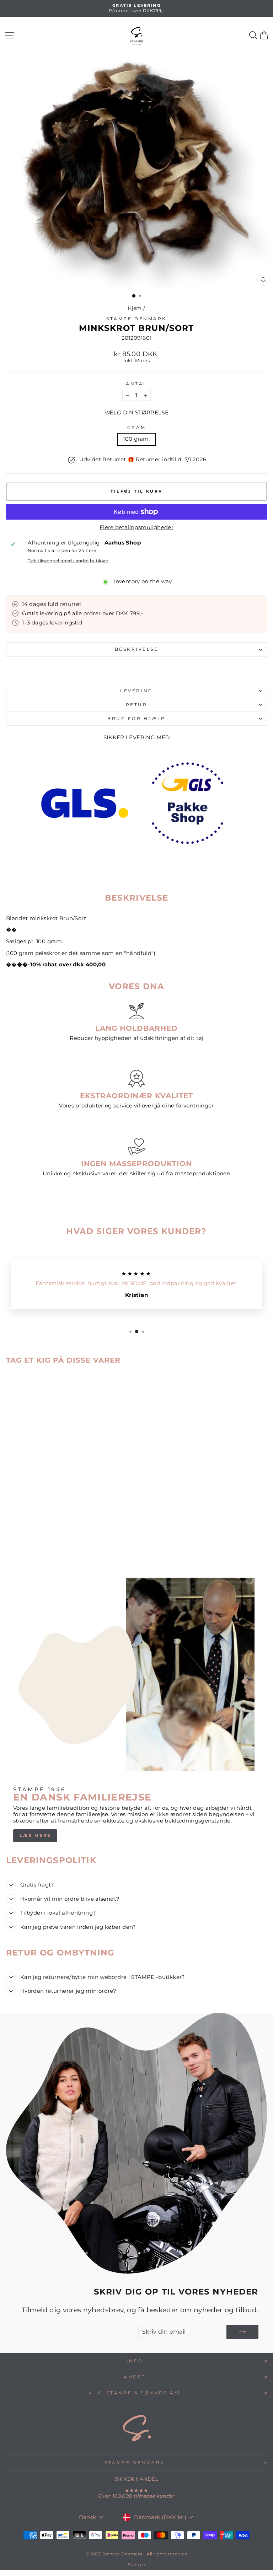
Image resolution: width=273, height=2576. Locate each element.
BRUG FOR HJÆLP (136, 719)
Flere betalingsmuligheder (136, 528)
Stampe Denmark (136, 319)
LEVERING (136, 691)
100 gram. (136, 439)
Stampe (136, 2564)
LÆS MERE (35, 1835)
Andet (135, 2377)
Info (135, 2361)
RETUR (137, 705)
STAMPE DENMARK (135, 2463)
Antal (136, 384)
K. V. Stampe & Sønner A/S (135, 2393)
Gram (136, 428)
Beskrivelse (137, 649)
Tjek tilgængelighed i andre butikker (68, 561)
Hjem (135, 308)
